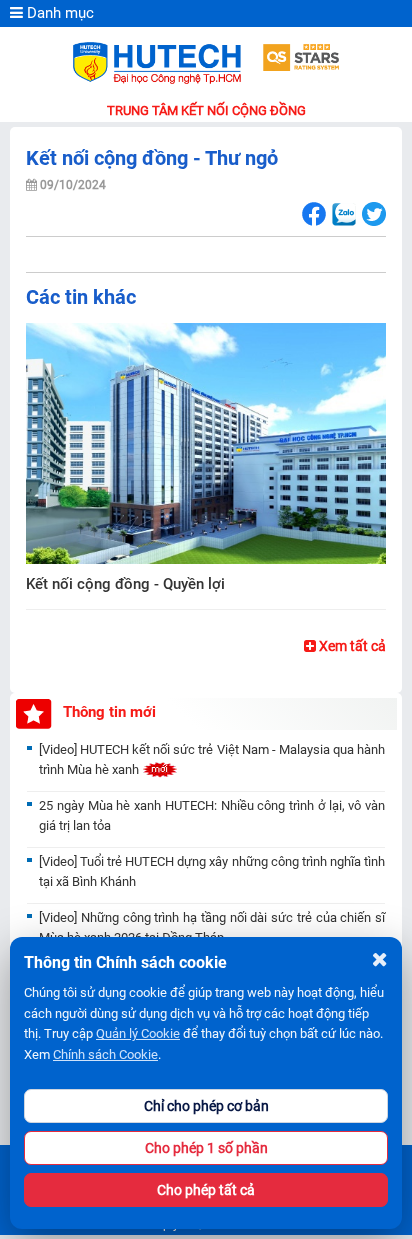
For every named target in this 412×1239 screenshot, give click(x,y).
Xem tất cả (351, 646)
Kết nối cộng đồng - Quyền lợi (125, 584)
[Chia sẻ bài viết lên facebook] (313, 214)
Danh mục (58, 13)
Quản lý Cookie (138, 1033)
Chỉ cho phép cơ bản (206, 1106)
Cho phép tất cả (206, 1190)
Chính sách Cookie (105, 1054)
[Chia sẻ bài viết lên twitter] (373, 214)
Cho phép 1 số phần (206, 1148)
